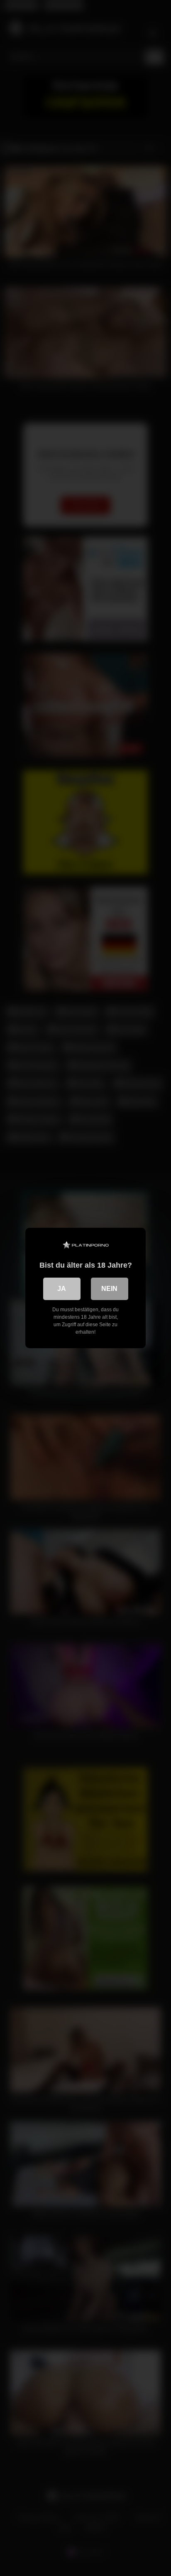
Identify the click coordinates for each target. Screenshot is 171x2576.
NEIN (109, 1289)
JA (62, 1289)
